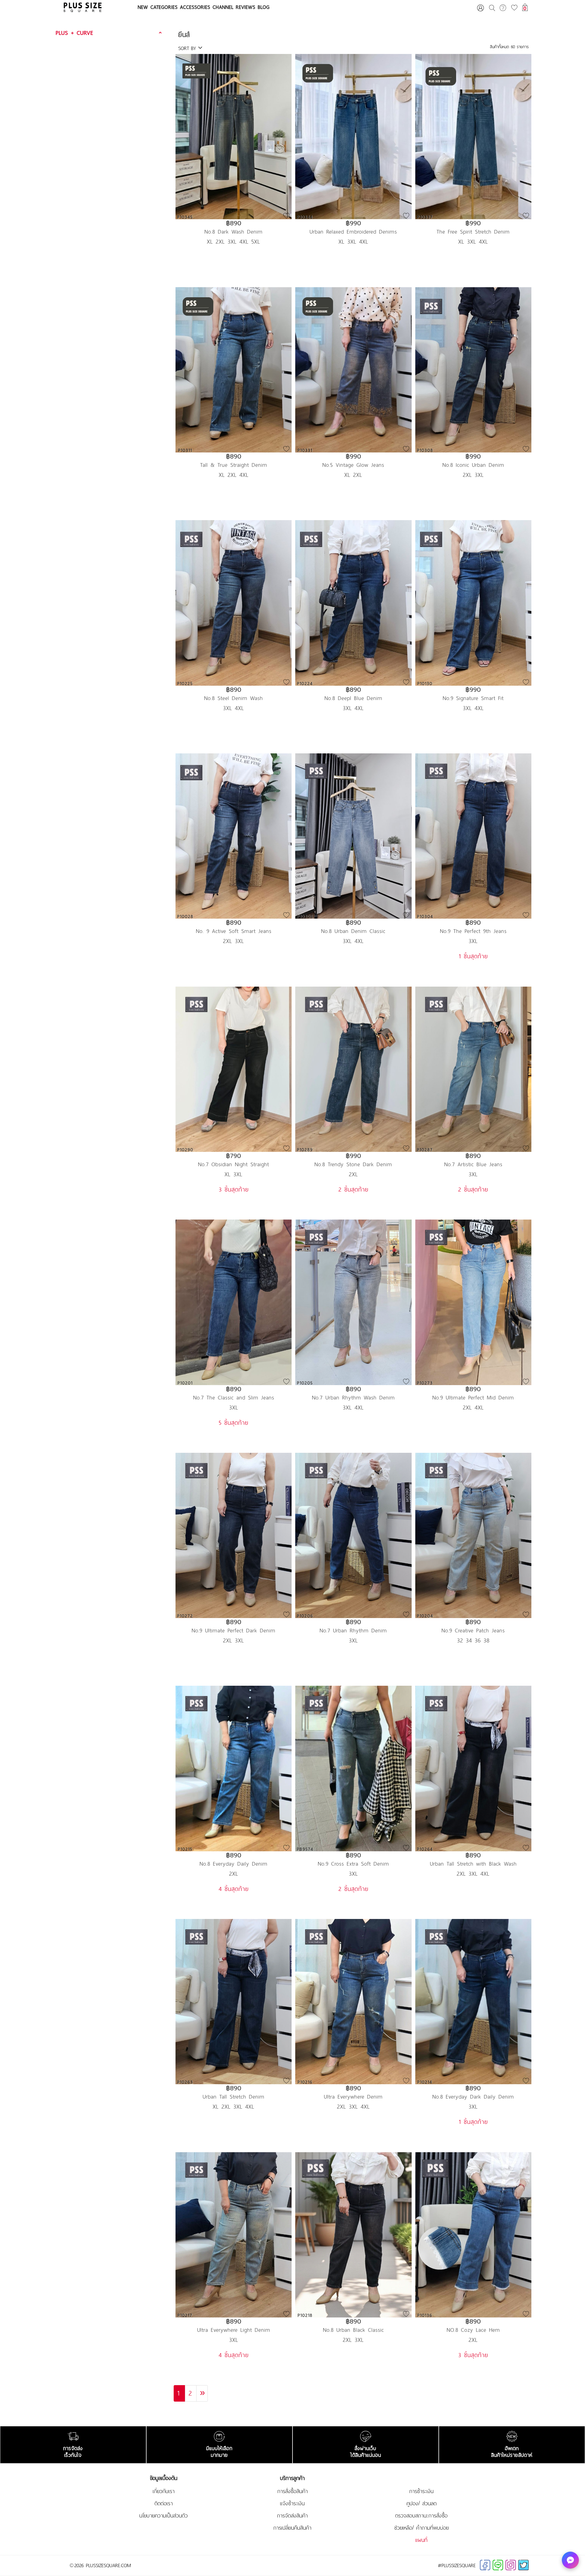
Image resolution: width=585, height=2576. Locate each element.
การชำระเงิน (421, 2491)
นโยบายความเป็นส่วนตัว (163, 2516)
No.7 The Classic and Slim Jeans (234, 1397)
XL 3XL (234, 1174)
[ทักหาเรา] (570, 2560)
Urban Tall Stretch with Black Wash (473, 1864)
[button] (110, 33)
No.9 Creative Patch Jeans (473, 1630)
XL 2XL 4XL (234, 475)
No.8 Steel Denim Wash (234, 698)
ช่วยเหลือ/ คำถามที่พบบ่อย (422, 2528)
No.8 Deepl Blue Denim (353, 698)
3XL (473, 941)
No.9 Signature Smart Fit (473, 698)
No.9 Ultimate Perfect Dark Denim (234, 1630)
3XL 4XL (234, 708)
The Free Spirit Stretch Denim (473, 232)
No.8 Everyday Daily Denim (234, 1864)
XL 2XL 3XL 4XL (234, 2106)
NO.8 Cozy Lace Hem (473, 2330)
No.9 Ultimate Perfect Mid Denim (473, 1397)
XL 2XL (353, 475)
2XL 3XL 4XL (473, 1874)
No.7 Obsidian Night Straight (234, 1164)
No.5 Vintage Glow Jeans (353, 465)
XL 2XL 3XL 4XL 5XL (234, 241)
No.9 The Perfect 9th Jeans (473, 931)
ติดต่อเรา (164, 2503)
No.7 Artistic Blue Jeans (473, 1164)
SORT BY (188, 48)
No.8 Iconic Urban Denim (473, 465)
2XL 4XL (473, 1407)
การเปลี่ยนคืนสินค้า (292, 2528)
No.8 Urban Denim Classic (353, 931)
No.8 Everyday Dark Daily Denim (473, 2097)
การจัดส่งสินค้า (292, 2516)
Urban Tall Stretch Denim (234, 2097)
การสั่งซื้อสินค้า (292, 2491)
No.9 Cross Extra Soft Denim (353, 1864)
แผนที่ (421, 2540)
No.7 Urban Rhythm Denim (353, 1630)
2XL (353, 1174)
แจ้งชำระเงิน (292, 2503)
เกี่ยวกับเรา (164, 2491)
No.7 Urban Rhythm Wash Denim (353, 1397)
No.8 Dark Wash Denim (234, 232)
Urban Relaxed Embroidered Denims (353, 232)
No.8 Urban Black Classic (353, 2330)
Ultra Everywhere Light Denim (234, 2330)
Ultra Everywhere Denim (353, 2097)
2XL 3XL (473, 475)
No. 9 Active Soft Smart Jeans (234, 931)
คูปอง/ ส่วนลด (422, 2503)
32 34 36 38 (473, 1640)
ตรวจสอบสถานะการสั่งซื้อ (421, 2516)
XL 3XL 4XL (353, 241)
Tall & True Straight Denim (234, 465)
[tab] (110, 33)
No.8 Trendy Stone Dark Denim (353, 1164)
